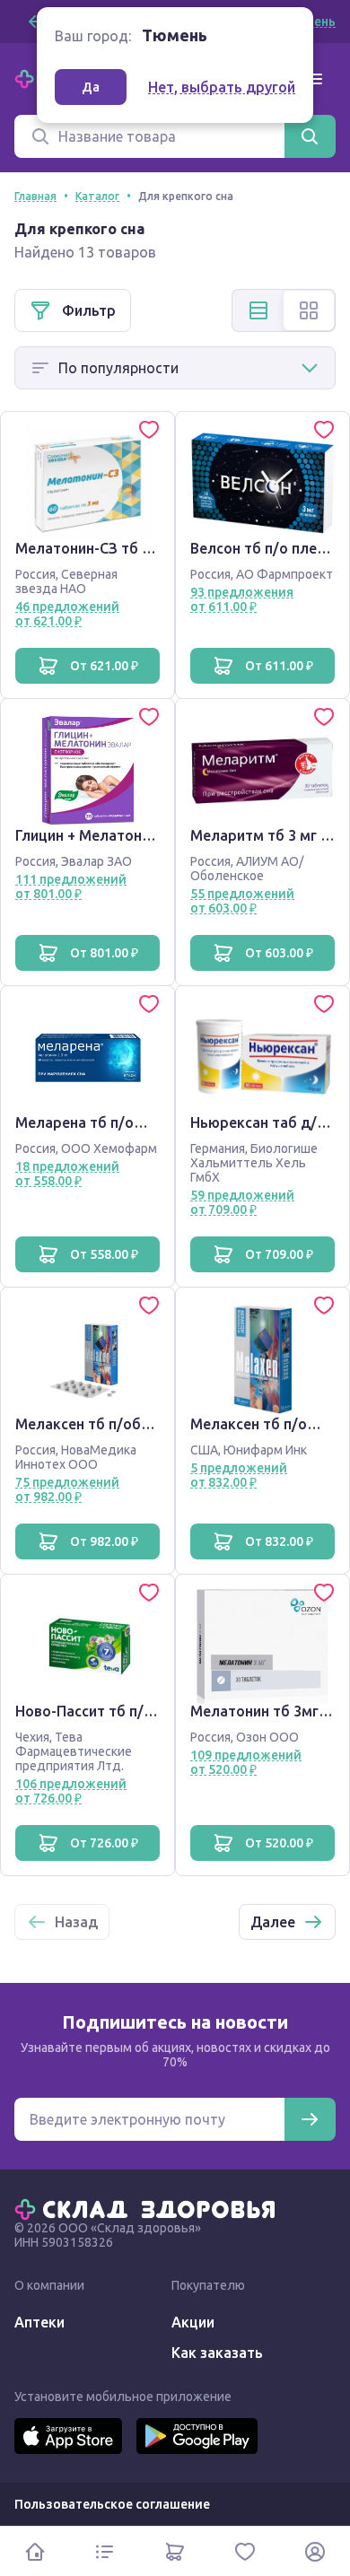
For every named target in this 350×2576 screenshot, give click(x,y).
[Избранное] (245, 2551)
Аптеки (39, 2322)
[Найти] (310, 136)
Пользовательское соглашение (112, 2504)
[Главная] (149, 2208)
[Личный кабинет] (315, 2551)
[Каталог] (105, 2551)
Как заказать (217, 2353)
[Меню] (314, 79)
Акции (193, 2322)
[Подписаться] (310, 2119)
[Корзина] (175, 2551)
